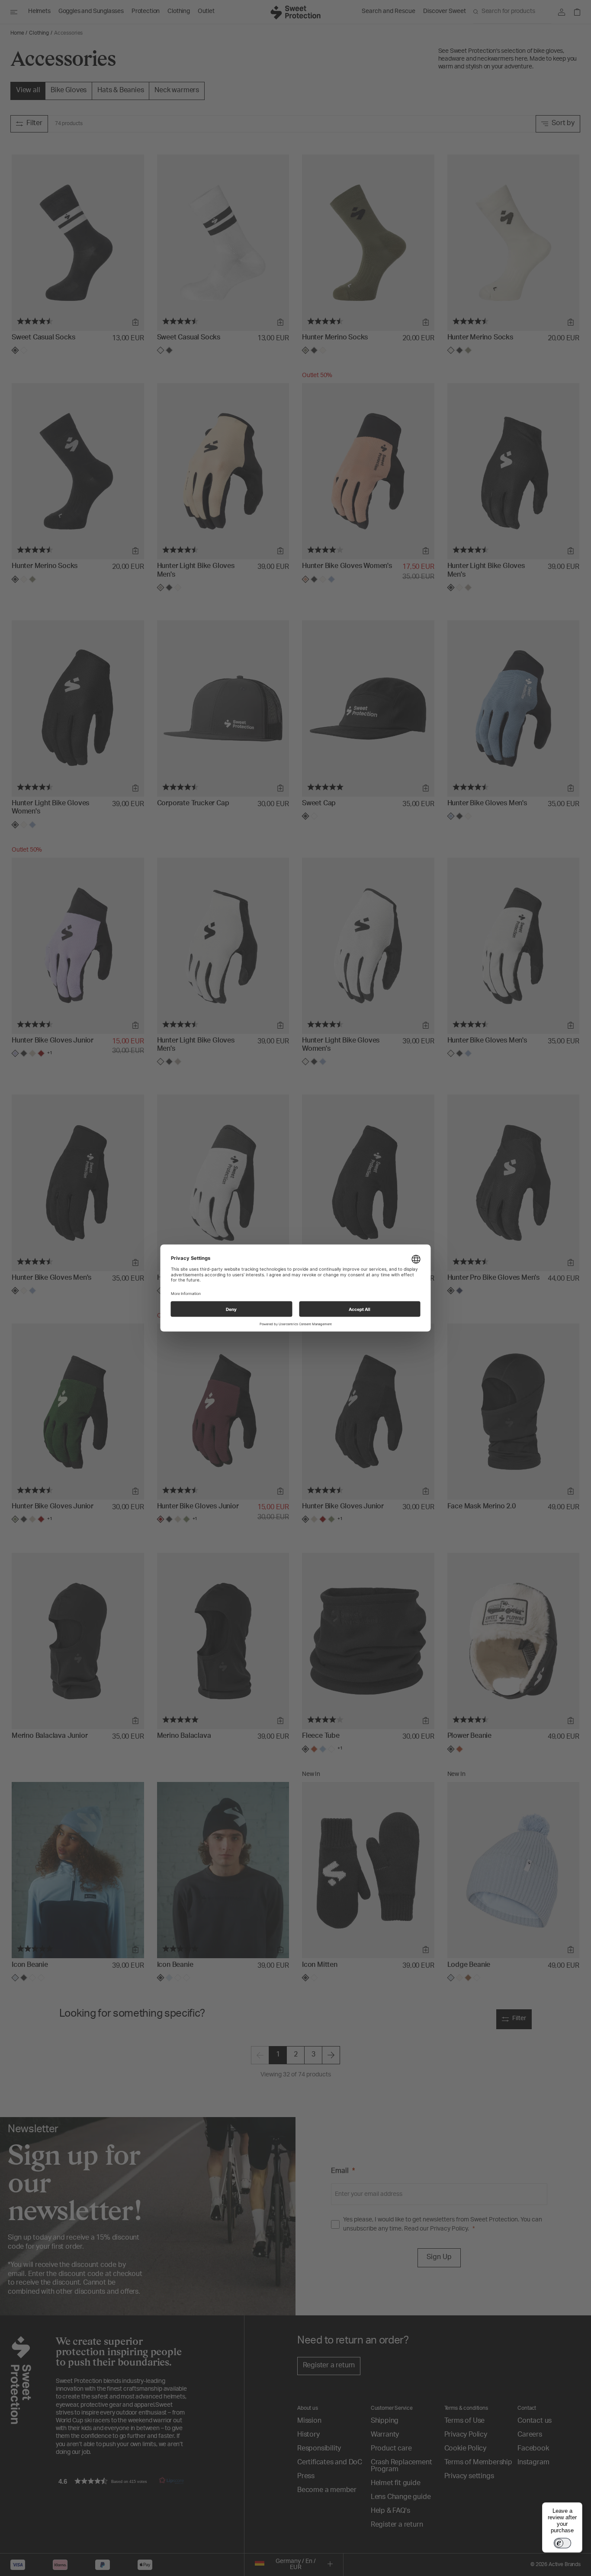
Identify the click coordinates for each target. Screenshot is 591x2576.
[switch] (562, 2543)
